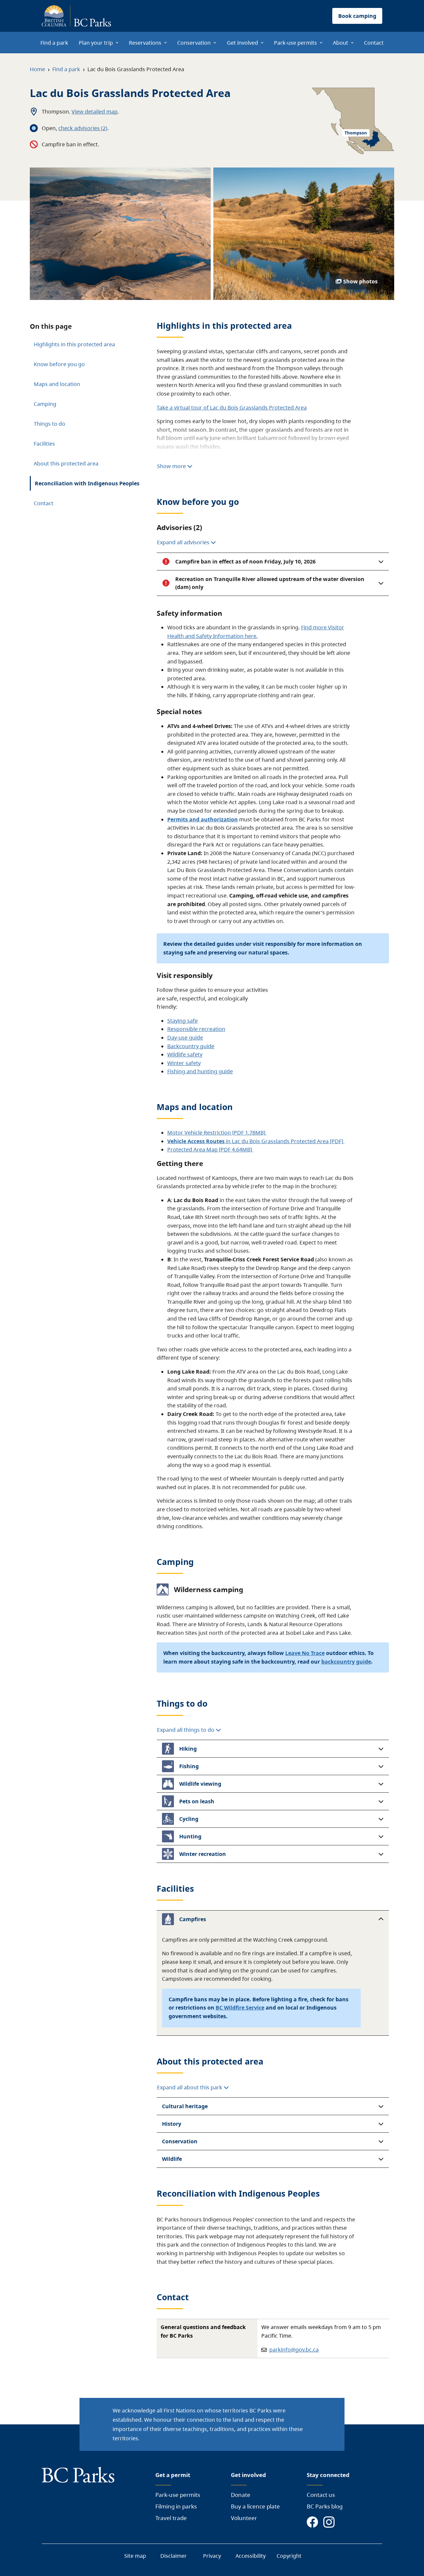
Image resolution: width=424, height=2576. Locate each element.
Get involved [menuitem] (242, 43)
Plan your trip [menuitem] (96, 43)
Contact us (321, 2495)
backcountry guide (346, 1662)
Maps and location (57, 384)
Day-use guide (185, 1038)
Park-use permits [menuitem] (295, 43)
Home (37, 69)
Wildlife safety (185, 1054)
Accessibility (251, 2556)
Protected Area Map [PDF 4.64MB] (210, 1149)
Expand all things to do (186, 1730)
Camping (45, 404)
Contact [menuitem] (374, 43)
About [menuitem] (341, 43)
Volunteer (244, 2518)
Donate (241, 2495)
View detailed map (95, 112)
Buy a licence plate (255, 2506)
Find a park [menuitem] (54, 43)
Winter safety (184, 1063)
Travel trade (171, 2518)
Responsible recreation (196, 1029)
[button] (273, 561)
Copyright (289, 2556)
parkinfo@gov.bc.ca (294, 2350)
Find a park (66, 69)
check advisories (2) (83, 128)
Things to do (50, 424)
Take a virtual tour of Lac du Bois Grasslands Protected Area (232, 408)
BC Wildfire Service (240, 2008)
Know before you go (59, 364)
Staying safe (183, 1021)
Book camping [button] (357, 16)
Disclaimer (174, 2556)
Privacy (212, 2556)
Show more (172, 466)
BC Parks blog (325, 2506)
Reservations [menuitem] (145, 43)
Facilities (44, 444)
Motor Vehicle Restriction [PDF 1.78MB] (217, 1133)
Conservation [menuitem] (194, 43)
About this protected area (66, 463)
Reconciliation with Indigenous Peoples (87, 483)
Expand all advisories (184, 542)
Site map (135, 2556)
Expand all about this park (190, 2087)
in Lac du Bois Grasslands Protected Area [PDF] (256, 1141)
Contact (44, 503)
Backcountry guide (191, 1046)
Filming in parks (176, 2506)
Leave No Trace (305, 1653)
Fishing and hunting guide (200, 1071)
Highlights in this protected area (74, 344)
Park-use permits (178, 2495)
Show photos (360, 281)
